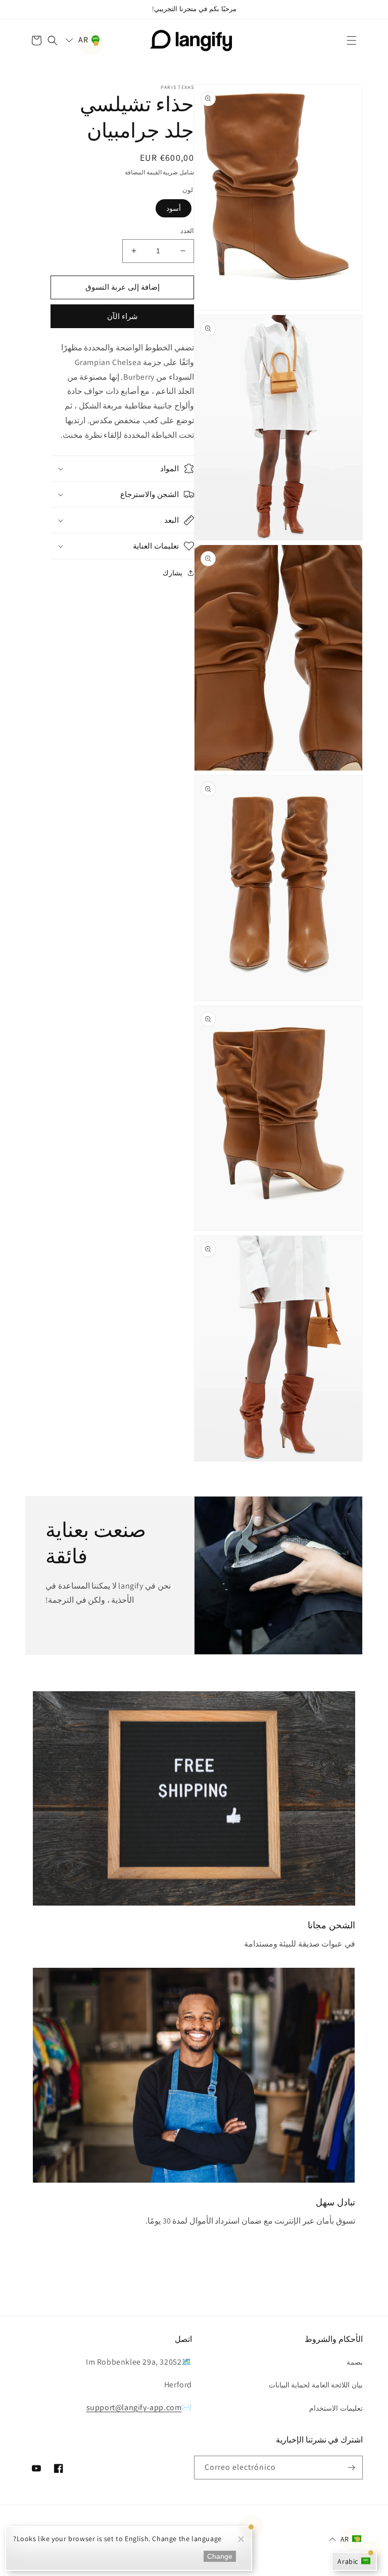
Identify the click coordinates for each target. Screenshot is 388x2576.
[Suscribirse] (351, 2468)
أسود (174, 208)
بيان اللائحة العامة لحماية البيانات (316, 2385)
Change (220, 2556)
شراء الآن (123, 316)
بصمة (355, 2362)
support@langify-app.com (134, 2407)
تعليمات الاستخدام (336, 2408)
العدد (187, 231)
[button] (352, 40)
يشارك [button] (173, 573)
